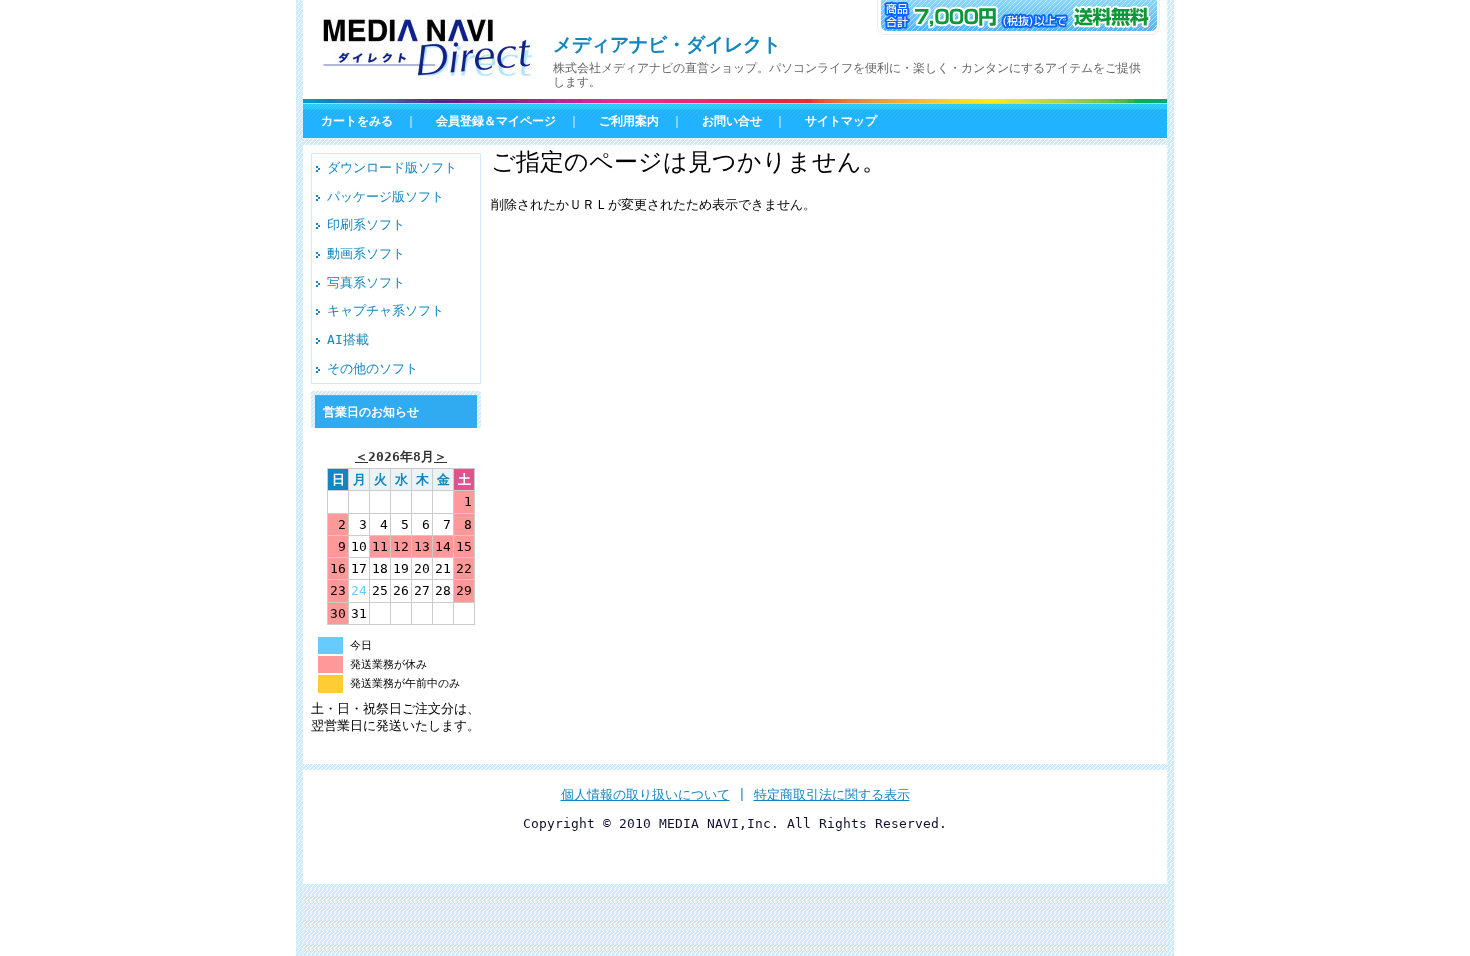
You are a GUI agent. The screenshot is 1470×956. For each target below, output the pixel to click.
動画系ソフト (366, 253)
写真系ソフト (366, 282)
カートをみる (357, 121)
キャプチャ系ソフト (385, 310)
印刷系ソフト (366, 224)
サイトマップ (841, 121)
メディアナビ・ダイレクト (667, 44)
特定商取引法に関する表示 (832, 794)
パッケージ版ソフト (385, 196)
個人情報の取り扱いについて (645, 794)
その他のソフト (372, 368)
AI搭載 (348, 339)
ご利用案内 (629, 121)
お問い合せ (732, 121)
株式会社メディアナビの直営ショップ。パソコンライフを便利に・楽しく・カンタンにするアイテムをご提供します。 (847, 75)
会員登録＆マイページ (496, 121)
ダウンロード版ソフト (392, 167)
